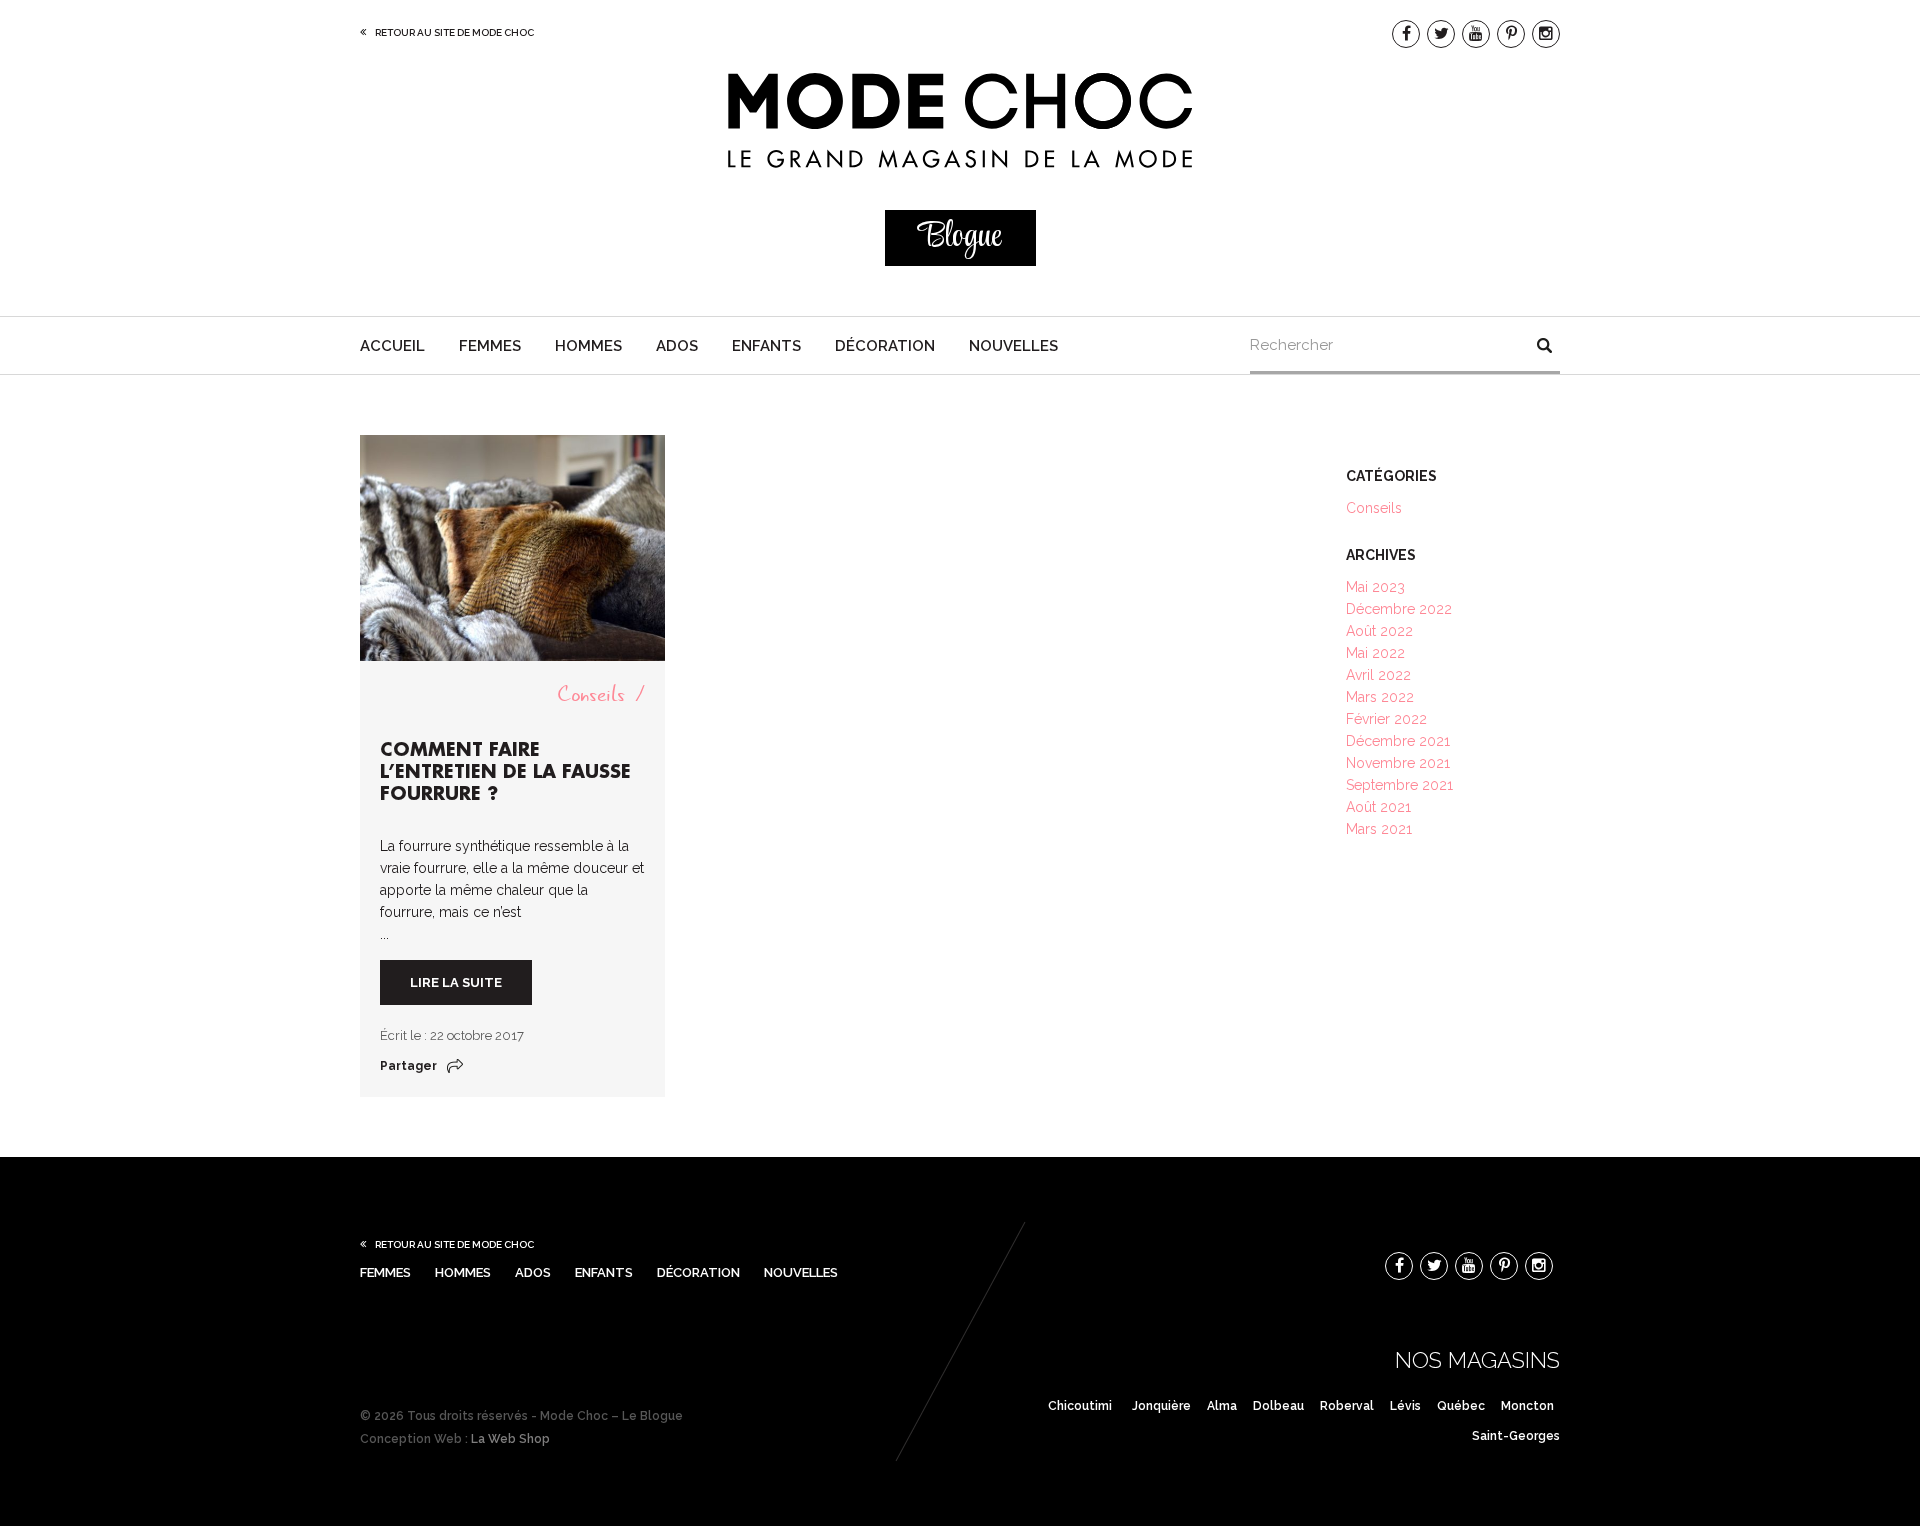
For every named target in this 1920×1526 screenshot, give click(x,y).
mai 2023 (1375, 587)
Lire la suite (456, 982)
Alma (1222, 1406)
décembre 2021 (1398, 741)
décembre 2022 (1399, 609)
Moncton (1527, 1406)
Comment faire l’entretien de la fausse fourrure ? (505, 772)
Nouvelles (1013, 346)
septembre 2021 (1399, 785)
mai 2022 (1375, 653)
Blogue (960, 237)
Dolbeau (1278, 1406)
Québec (1461, 1406)
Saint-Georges (1516, 1436)
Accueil (392, 346)
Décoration (885, 346)
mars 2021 (1379, 829)
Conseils (591, 694)
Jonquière (1161, 1406)
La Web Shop (510, 1439)
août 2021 (1378, 807)
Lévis (1405, 1406)
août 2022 (1379, 631)
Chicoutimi (1080, 1406)
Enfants (766, 346)
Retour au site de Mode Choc (454, 32)
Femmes (490, 346)
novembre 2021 (1398, 763)
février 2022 (1386, 719)
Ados (677, 346)
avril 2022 (1378, 675)
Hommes (588, 346)
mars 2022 (1380, 697)
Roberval (1347, 1406)
